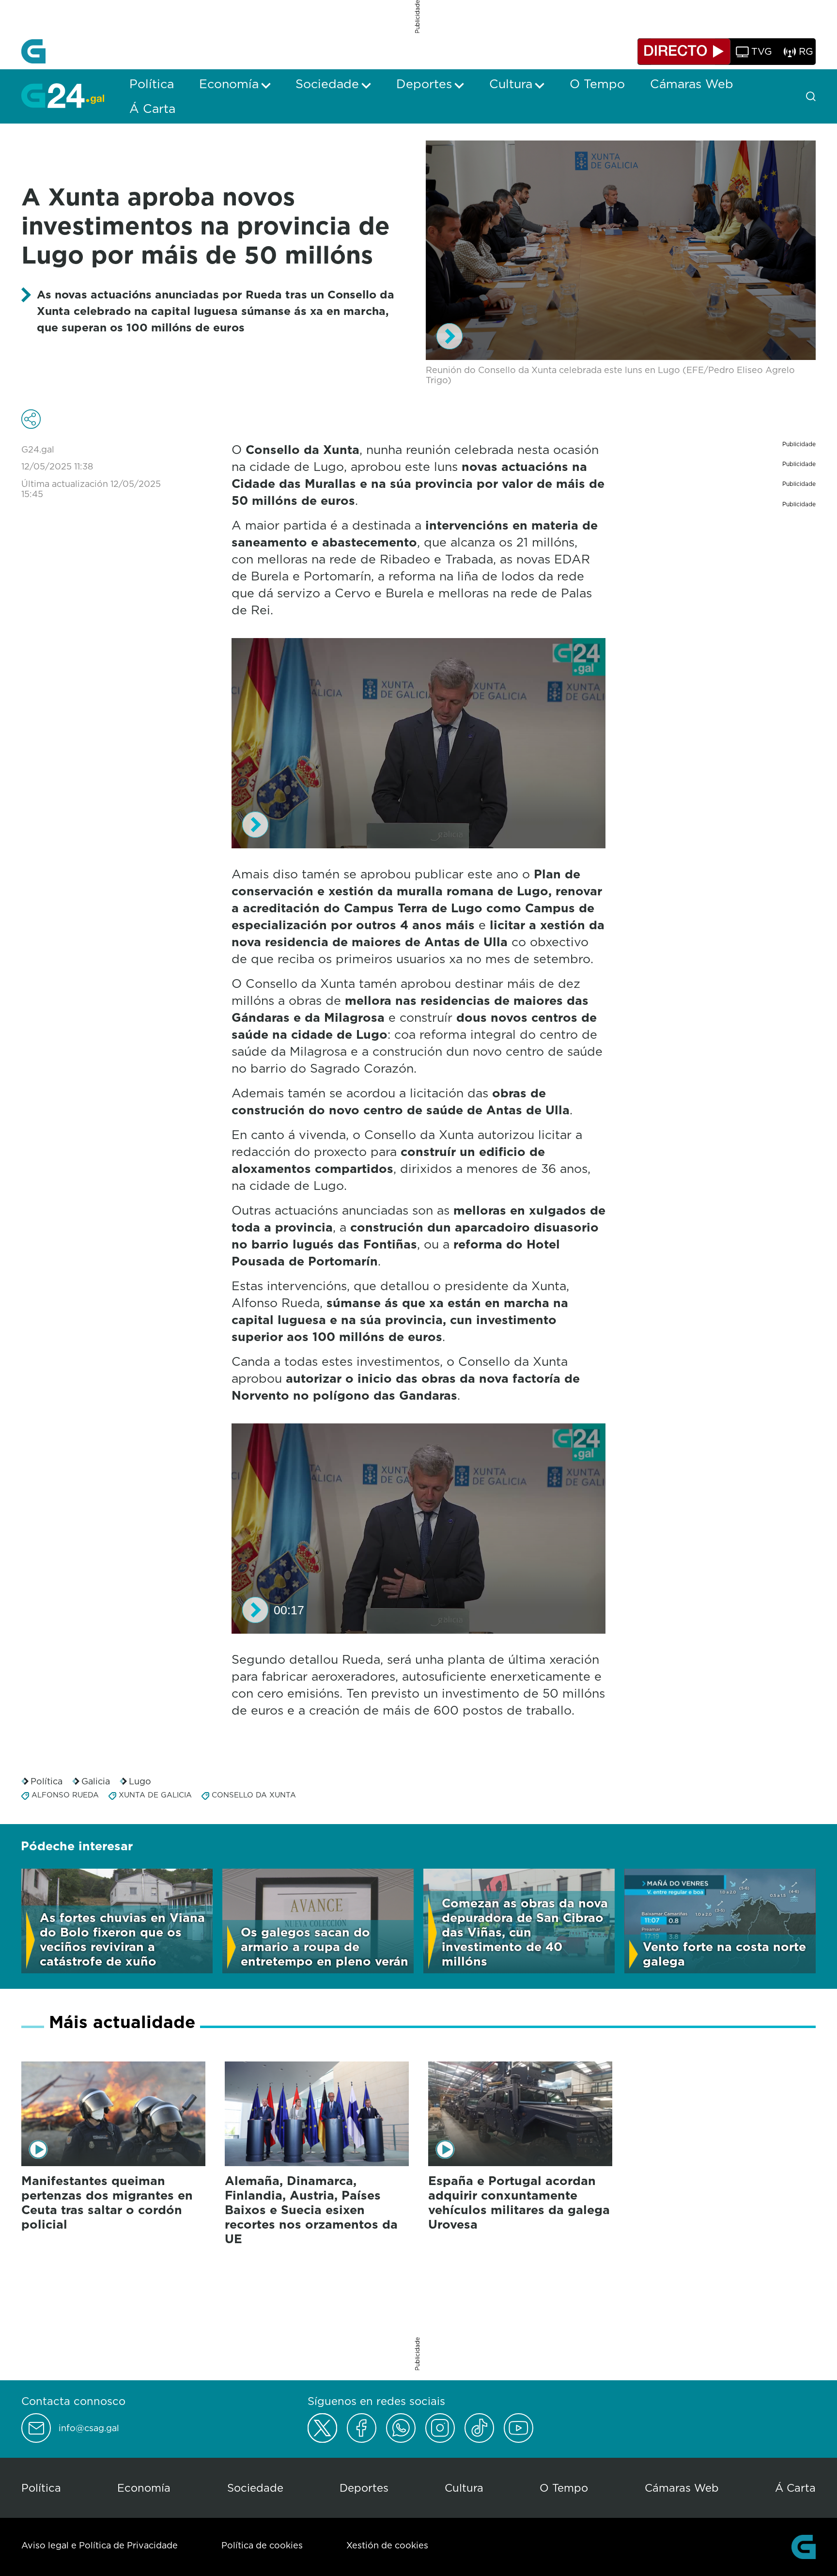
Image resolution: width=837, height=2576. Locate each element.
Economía (144, 2488)
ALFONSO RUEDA (65, 1795)
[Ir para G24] (63, 95)
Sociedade (255, 2488)
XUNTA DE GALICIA (155, 1795)
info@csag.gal (89, 2428)
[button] (449, 336)
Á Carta (795, 2488)
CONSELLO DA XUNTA (254, 1795)
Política (46, 1781)
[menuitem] (152, 84)
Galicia (96, 1781)
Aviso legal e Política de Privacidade (100, 2545)
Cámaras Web (682, 2488)
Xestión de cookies (387, 2545)
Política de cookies (262, 2545)
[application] (621, 250)
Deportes (364, 2488)
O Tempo (564, 2488)
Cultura (464, 2488)
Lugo (140, 1781)
